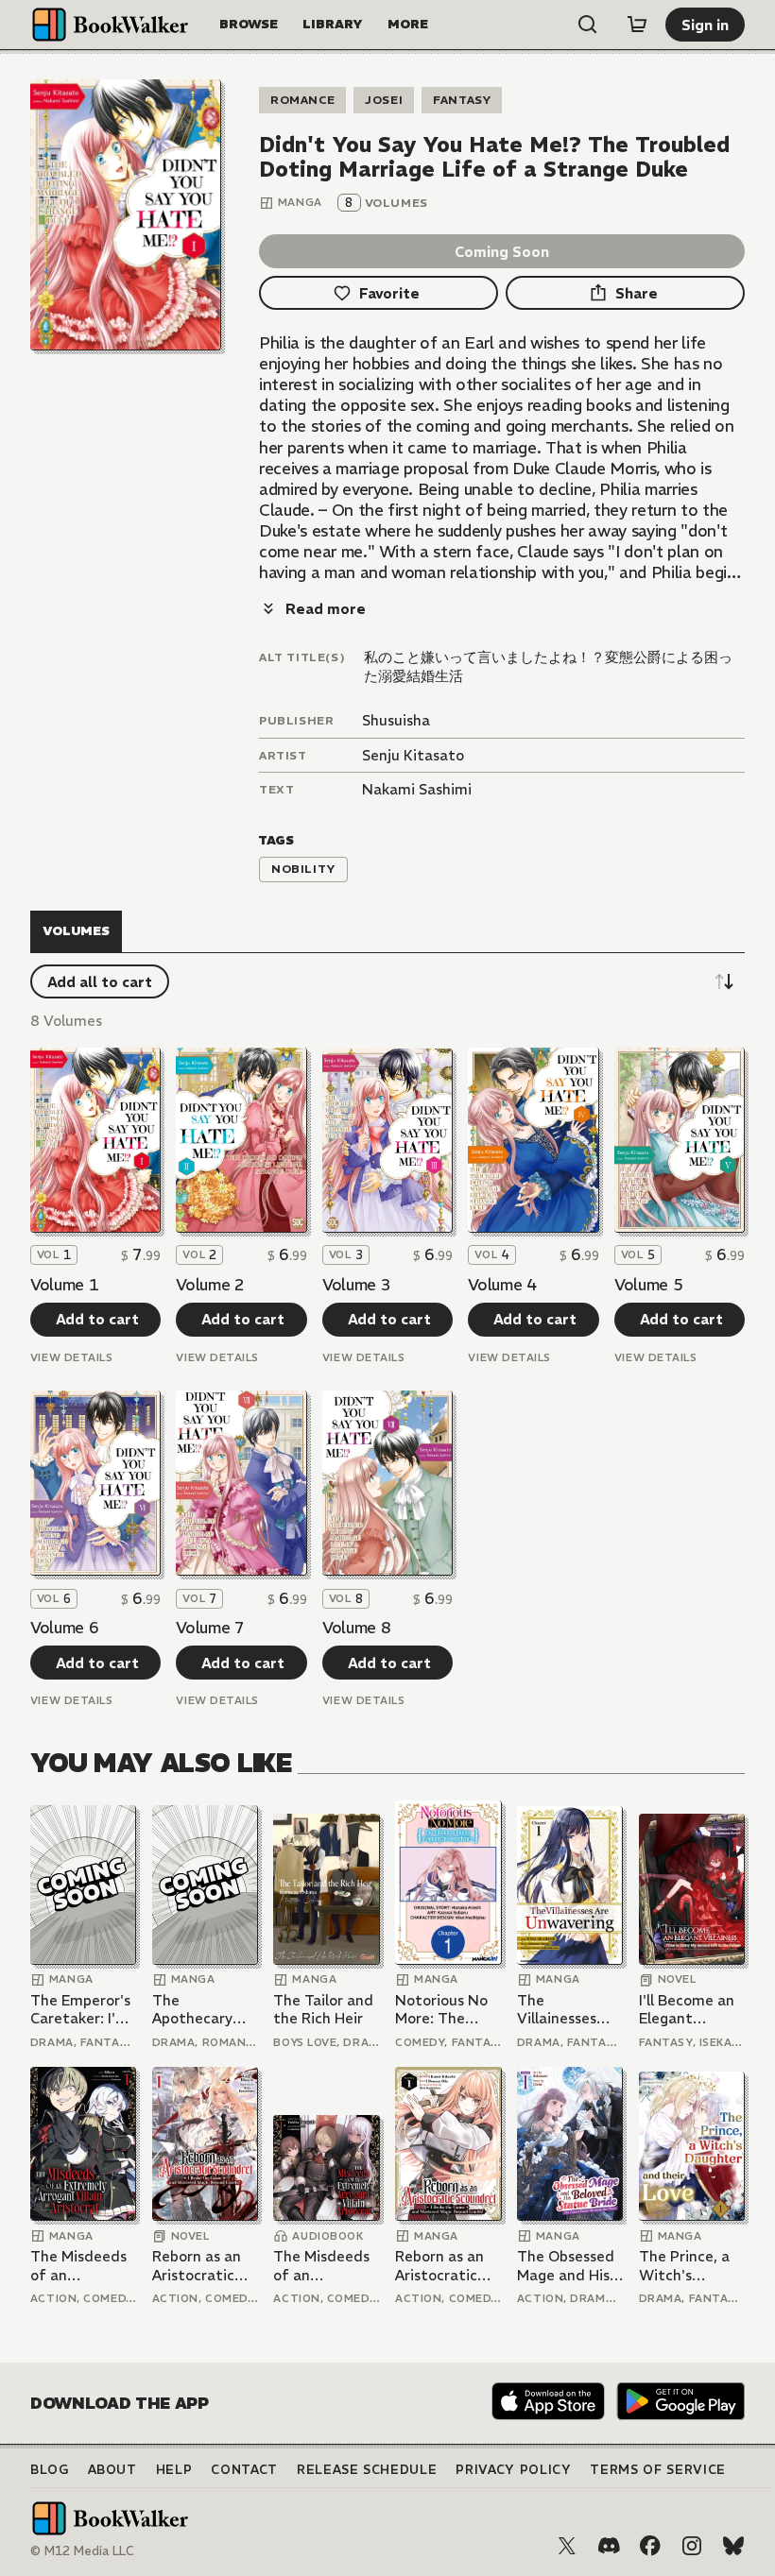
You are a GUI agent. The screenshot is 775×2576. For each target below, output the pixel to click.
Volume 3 (356, 1285)
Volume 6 (64, 1628)
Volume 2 (210, 1285)
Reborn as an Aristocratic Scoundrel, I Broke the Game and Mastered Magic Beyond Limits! (200, 2266)
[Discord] (609, 2546)
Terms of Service (657, 2470)
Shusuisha (396, 720)
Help (174, 2470)
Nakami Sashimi (417, 789)
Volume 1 (64, 1285)
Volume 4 (502, 1285)
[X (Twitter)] (567, 2546)
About (112, 2470)
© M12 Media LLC (82, 2551)
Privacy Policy (513, 2470)
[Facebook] (650, 2546)
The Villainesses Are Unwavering (558, 2010)
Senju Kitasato (413, 755)
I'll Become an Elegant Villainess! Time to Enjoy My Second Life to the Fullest (687, 2010)
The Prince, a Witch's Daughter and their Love (687, 2266)
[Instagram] (692, 2546)
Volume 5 (648, 1285)
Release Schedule (367, 2470)
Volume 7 (210, 1628)
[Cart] (637, 25)
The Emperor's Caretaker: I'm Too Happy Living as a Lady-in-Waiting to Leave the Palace (80, 2010)
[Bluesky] (733, 2546)
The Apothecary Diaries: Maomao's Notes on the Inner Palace (198, 2010)
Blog (50, 2470)
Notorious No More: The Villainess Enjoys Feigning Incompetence (448, 2010)
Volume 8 (356, 1628)
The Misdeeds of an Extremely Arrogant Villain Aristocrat (78, 2266)
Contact (244, 2470)
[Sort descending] (724, 981)
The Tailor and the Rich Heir (323, 2010)
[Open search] (588, 25)
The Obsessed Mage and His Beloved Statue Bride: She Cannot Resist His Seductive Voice (566, 2266)
